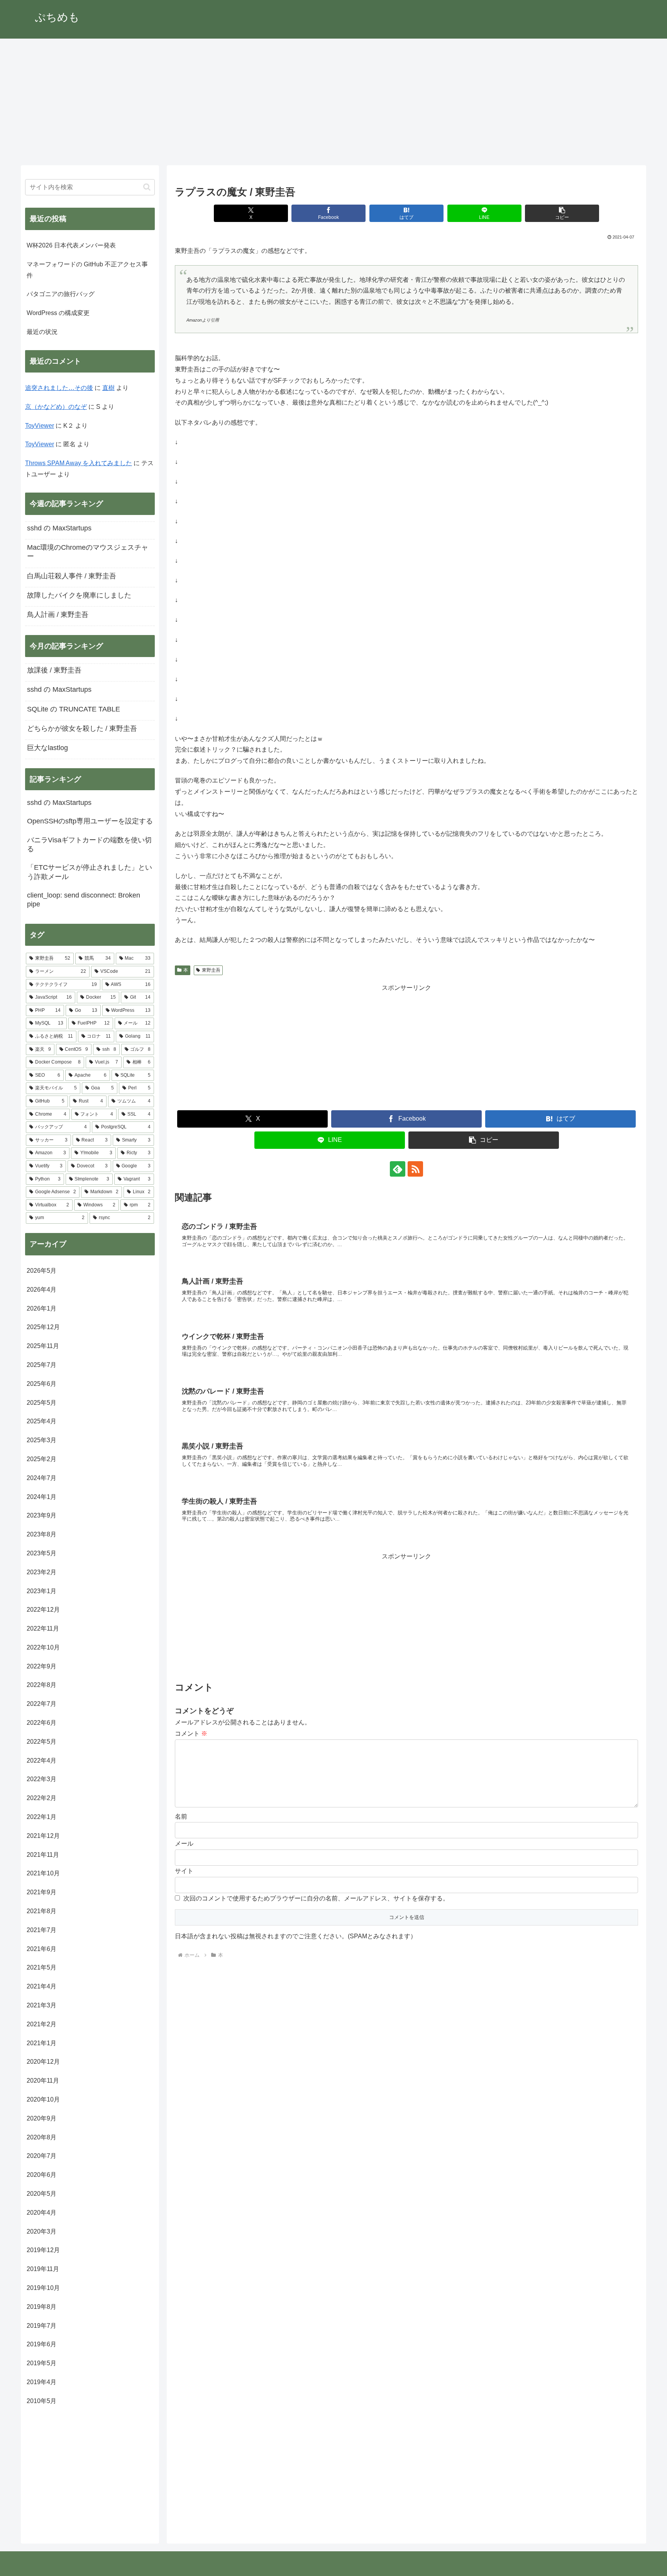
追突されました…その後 (59, 388)
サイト (184, 1871)
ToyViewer (40, 426)
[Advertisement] (333, 102)
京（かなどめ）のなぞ (56, 407)
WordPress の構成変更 (58, 313)
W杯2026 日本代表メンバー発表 (71, 245)
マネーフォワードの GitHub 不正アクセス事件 (87, 270)
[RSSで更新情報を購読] (415, 1169)
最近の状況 (42, 332)
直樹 (108, 388)
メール (184, 1844)
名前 (181, 1816)
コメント (191, 1733)
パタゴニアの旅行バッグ (61, 294)
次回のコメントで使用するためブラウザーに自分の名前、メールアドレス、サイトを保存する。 (316, 1898)
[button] (562, 213)
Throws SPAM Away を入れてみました (79, 463)
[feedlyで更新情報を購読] (398, 1169)
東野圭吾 (211, 970)
